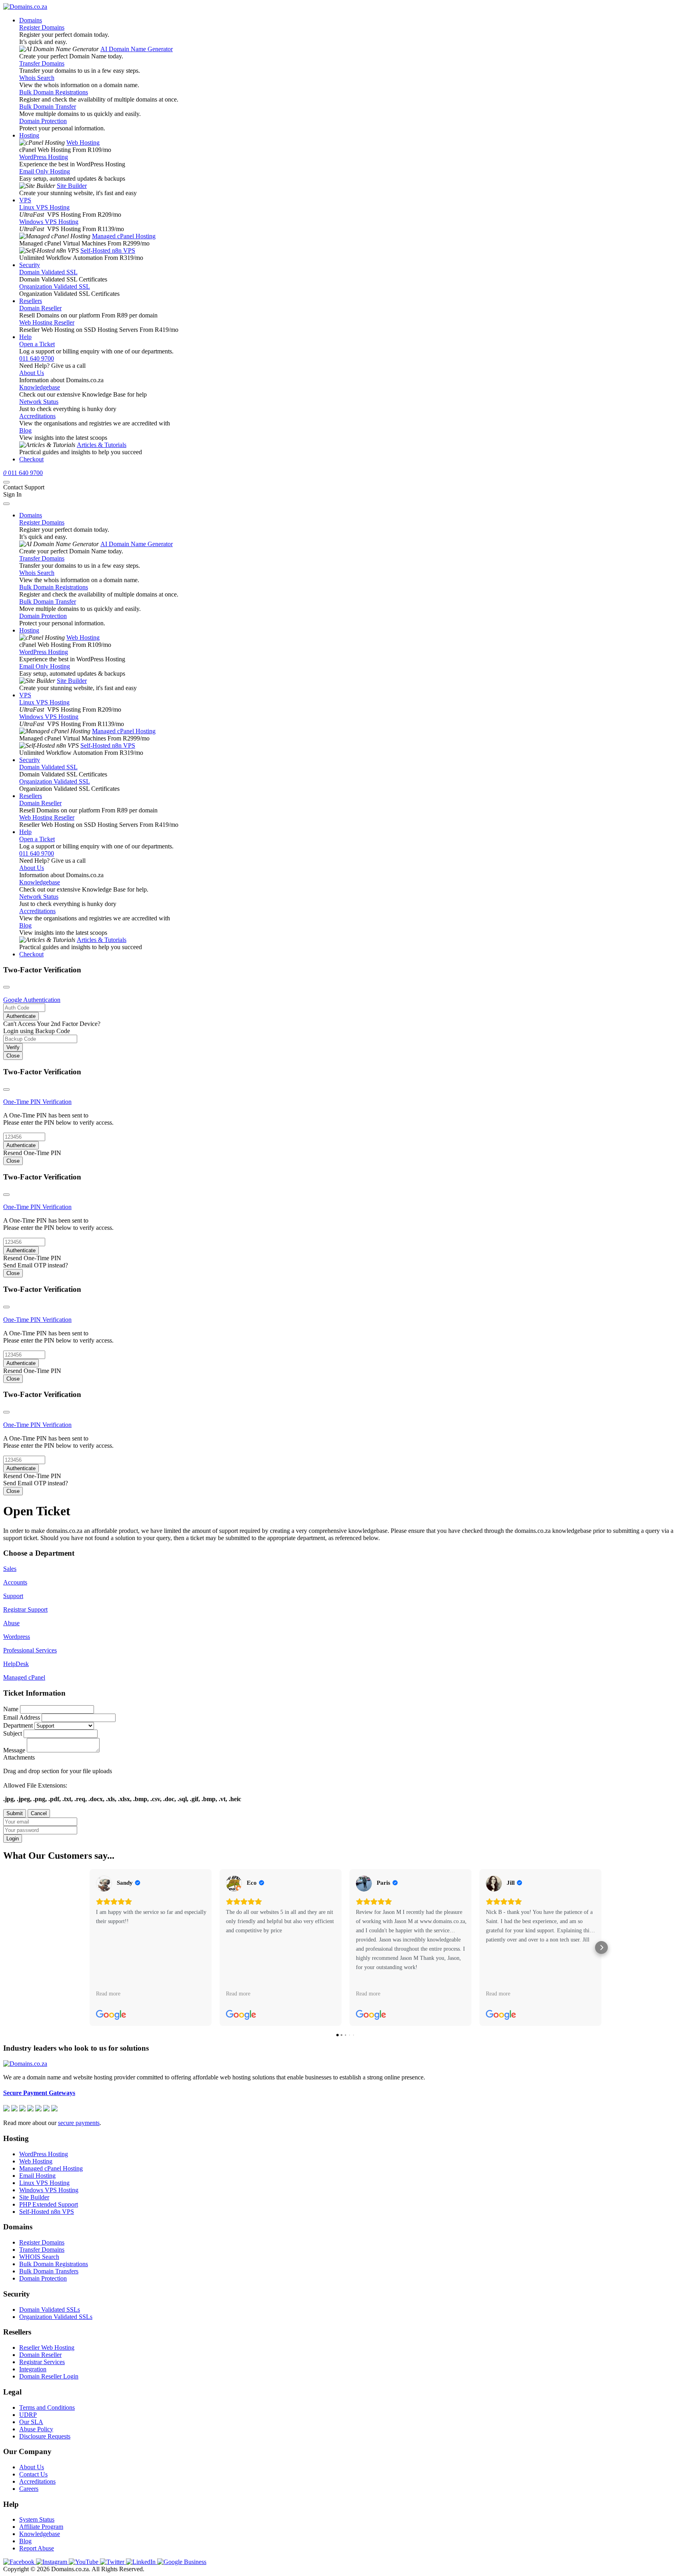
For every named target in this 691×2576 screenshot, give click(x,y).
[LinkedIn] (142, 2562)
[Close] (6, 987)
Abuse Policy (36, 2429)
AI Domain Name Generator (137, 49)
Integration (33, 2369)
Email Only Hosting (45, 171)
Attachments (19, 1757)
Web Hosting (83, 143)
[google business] (182, 2562)
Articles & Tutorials (102, 445)
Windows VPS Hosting (49, 222)
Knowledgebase (40, 387)
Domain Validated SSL (48, 272)
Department (18, 1725)
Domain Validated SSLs (50, 2310)
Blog (25, 430)
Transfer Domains (42, 63)
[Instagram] (52, 2562)
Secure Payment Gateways (39, 2093)
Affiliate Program (41, 2527)
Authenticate (21, 1016)
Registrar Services (42, 2362)
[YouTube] (84, 2562)
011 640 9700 (37, 358)
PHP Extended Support (49, 2204)
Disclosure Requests (45, 2436)
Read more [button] (108, 1993)
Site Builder (72, 186)
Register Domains (42, 27)
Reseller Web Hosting (47, 2348)
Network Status (39, 402)
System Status (37, 2519)
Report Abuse (37, 2548)
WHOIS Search (39, 2257)
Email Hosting (37, 2176)
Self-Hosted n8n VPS (108, 250)
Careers (29, 2489)
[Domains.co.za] (25, 7)
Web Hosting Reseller (47, 322)
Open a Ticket (37, 344)
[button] (90, 1947)
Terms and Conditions (47, 2407)
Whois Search (37, 78)
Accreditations (37, 416)
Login (13, 1839)
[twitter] (113, 2562)
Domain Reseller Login (49, 2376)
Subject (13, 1733)
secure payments (79, 2123)
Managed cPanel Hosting (124, 236)
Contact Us (33, 2474)
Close (13, 1056)
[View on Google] (104, 1884)
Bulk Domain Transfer (48, 107)
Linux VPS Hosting (44, 207)
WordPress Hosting (44, 157)
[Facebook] (20, 2562)
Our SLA (31, 2422)
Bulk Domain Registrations (54, 92)
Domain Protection (43, 121)
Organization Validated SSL (55, 286)
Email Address (22, 1717)
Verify (13, 1047)
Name (11, 1709)
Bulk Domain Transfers (49, 2271)
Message (14, 1750)
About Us (32, 373)
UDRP (28, 2415)
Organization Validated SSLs (56, 2317)
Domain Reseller (40, 308)
